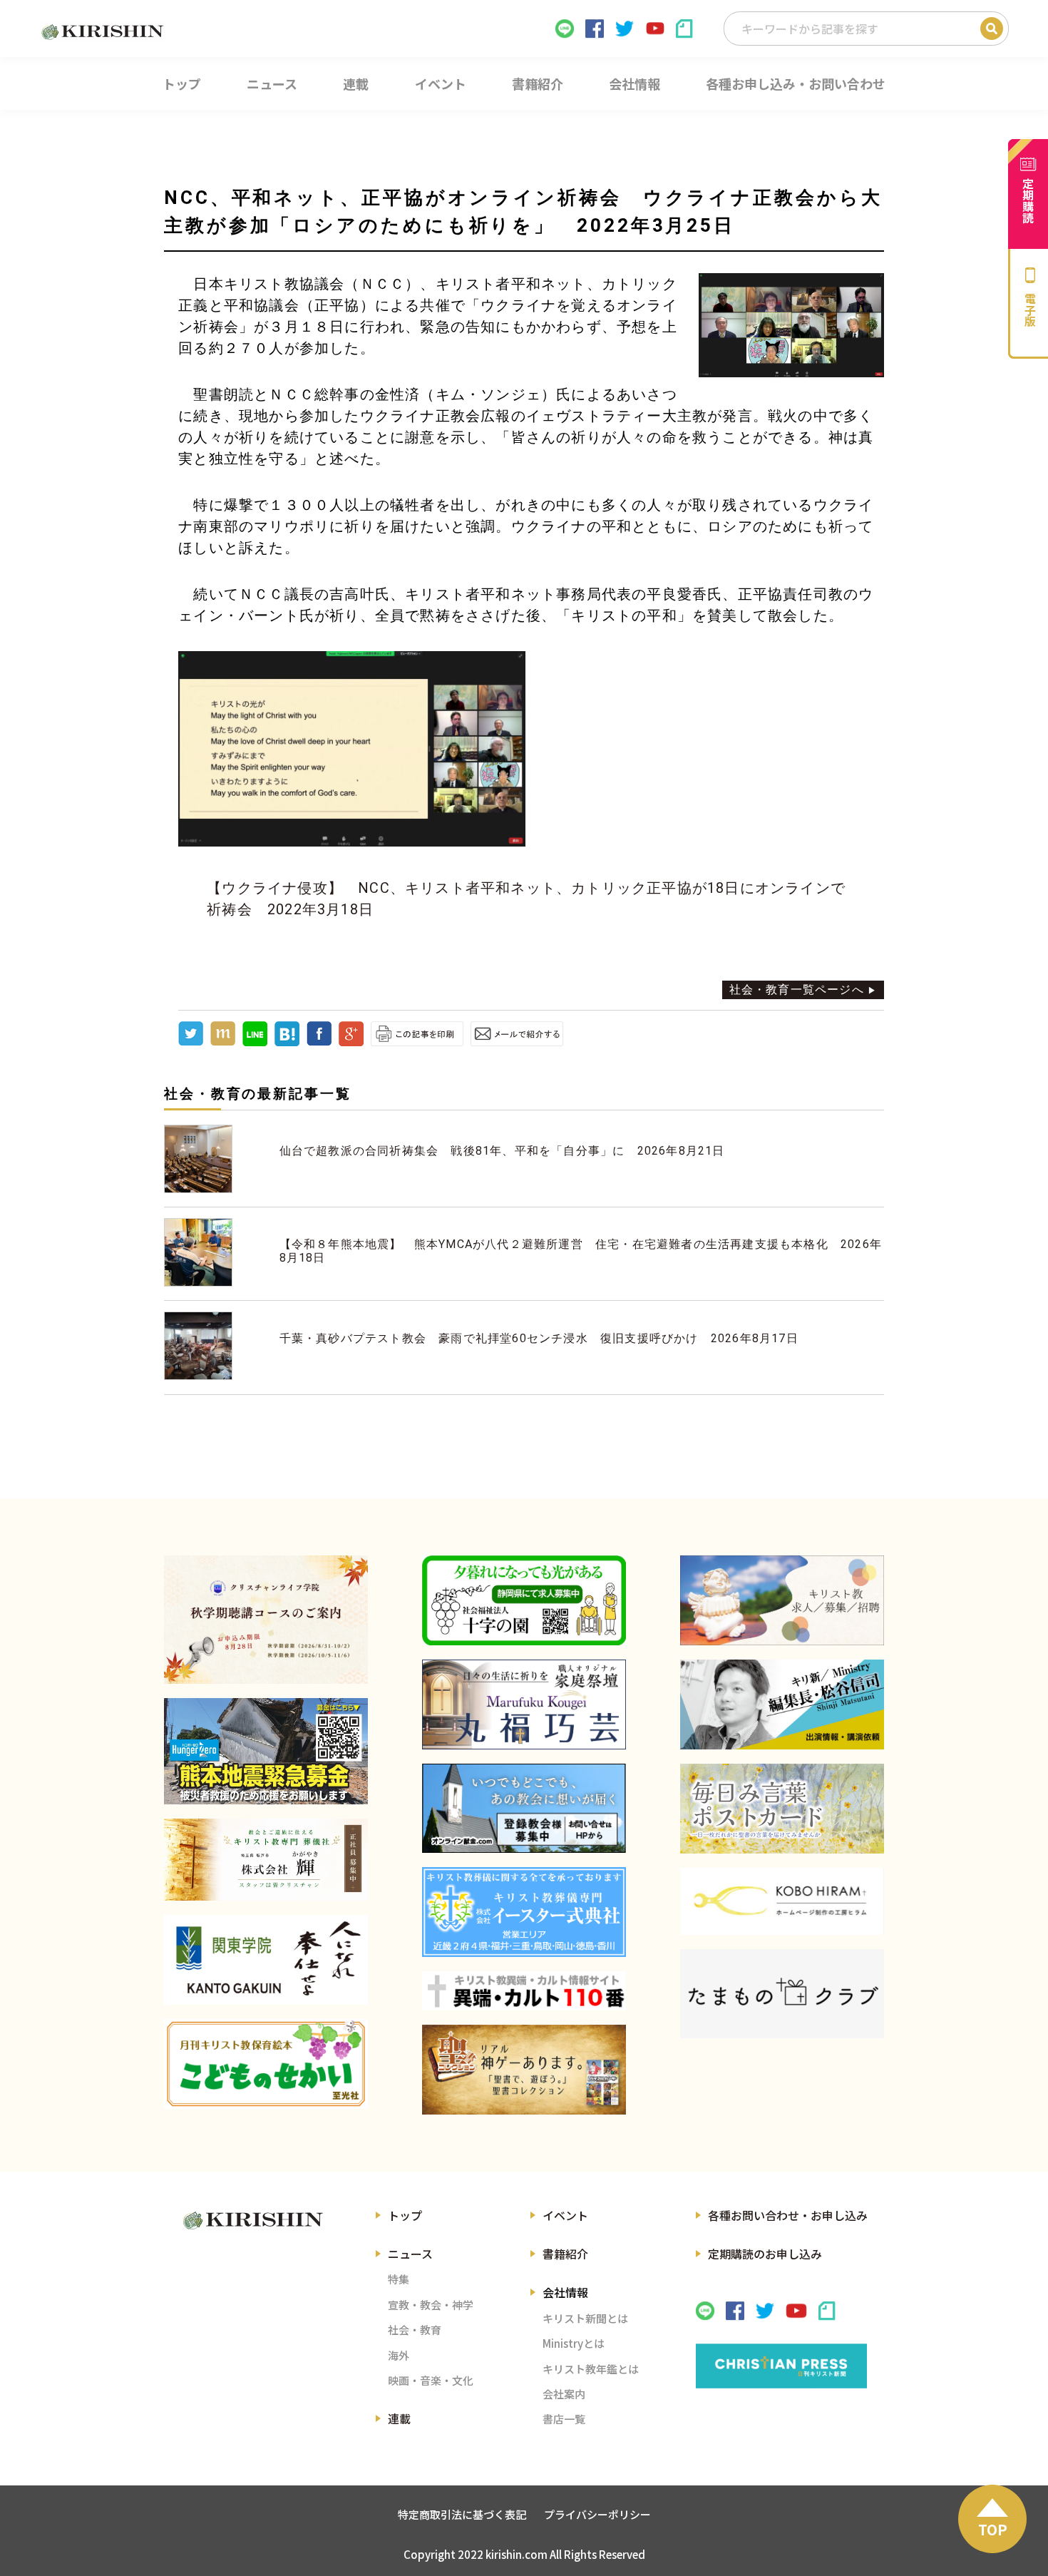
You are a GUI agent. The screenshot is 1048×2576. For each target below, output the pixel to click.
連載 (399, 2418)
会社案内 (564, 2394)
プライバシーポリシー (597, 2514)
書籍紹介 (565, 2254)
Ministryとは (574, 2343)
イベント (565, 2215)
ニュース (410, 2254)
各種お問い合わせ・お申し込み (788, 2215)
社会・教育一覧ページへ (797, 990)
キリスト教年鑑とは (591, 2369)
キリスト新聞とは (585, 2318)
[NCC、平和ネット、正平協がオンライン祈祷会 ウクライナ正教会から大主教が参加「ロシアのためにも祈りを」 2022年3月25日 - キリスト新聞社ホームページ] (287, 1042)
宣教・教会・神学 (431, 2305)
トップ (405, 2215)
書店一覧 (564, 2419)
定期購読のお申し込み (765, 2254)
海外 (399, 2355)
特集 (399, 2279)
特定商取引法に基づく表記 (462, 2514)
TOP (993, 2529)
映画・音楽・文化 (431, 2380)
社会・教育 (415, 2330)
